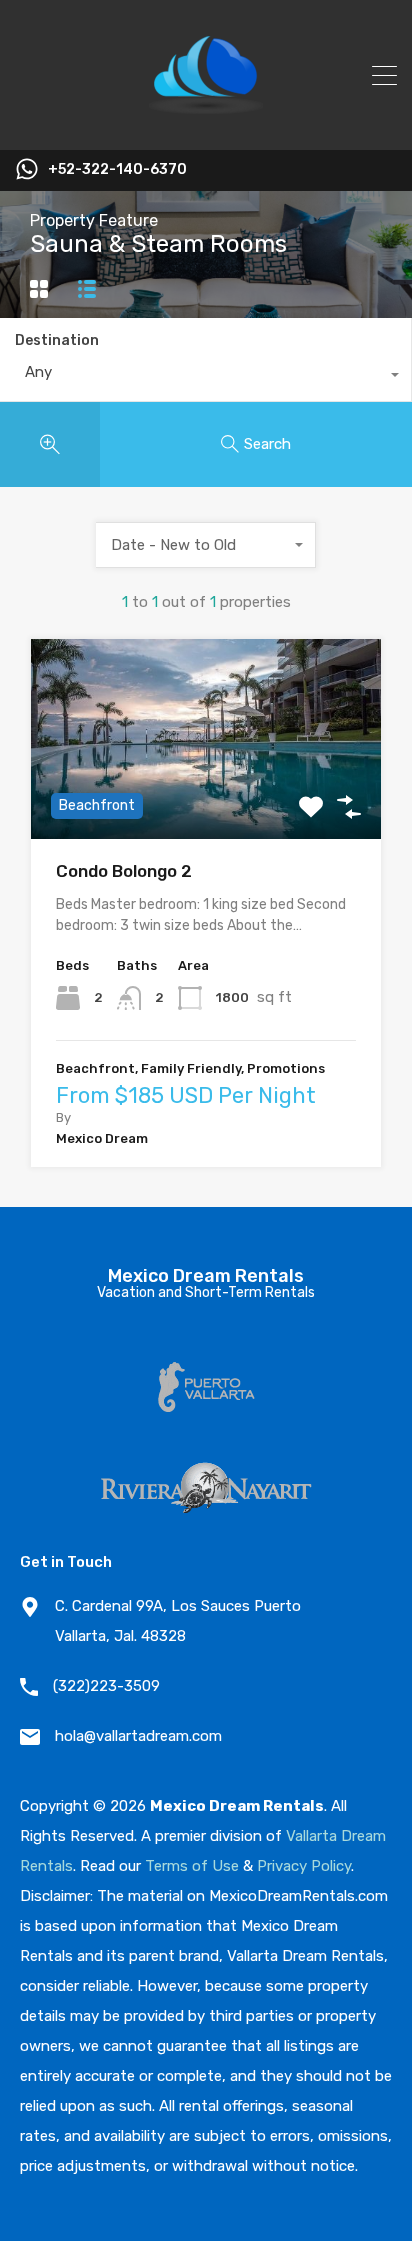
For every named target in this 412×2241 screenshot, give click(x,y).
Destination (57, 340)
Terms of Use (192, 1866)
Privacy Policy (304, 1866)
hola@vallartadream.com (138, 1736)
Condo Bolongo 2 (124, 871)
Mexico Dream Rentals (206, 1276)
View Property (206, 798)
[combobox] (205, 377)
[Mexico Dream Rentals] (206, 126)
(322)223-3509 (106, 1686)
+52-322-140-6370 (117, 170)
